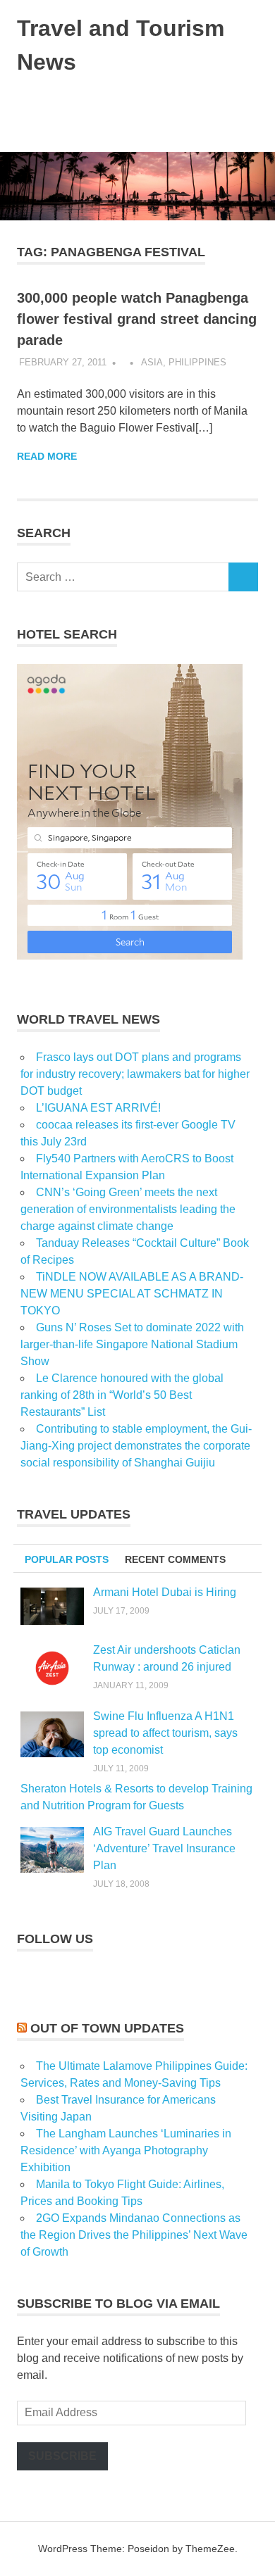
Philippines (197, 362)
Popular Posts (67, 1559)
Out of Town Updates (107, 2028)
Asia (152, 362)
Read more (47, 456)
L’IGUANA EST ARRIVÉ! (98, 1108)
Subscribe (62, 2456)
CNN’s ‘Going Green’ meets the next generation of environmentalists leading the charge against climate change (128, 1209)
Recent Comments (175, 1559)
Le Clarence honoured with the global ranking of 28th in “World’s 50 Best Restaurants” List (122, 1395)
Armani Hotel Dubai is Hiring (165, 1592)
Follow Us (55, 1939)
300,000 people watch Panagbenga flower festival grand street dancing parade (137, 319)
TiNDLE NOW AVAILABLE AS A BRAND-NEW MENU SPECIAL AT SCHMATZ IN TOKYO (132, 1294)
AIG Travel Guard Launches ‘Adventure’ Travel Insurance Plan (164, 1848)
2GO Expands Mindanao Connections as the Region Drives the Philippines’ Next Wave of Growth (134, 2235)
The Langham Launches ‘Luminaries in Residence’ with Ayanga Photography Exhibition (126, 2150)
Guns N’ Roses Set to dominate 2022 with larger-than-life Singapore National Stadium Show (132, 1344)
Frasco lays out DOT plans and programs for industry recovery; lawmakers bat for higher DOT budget (135, 1074)
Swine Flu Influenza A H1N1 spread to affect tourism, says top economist (165, 1733)
